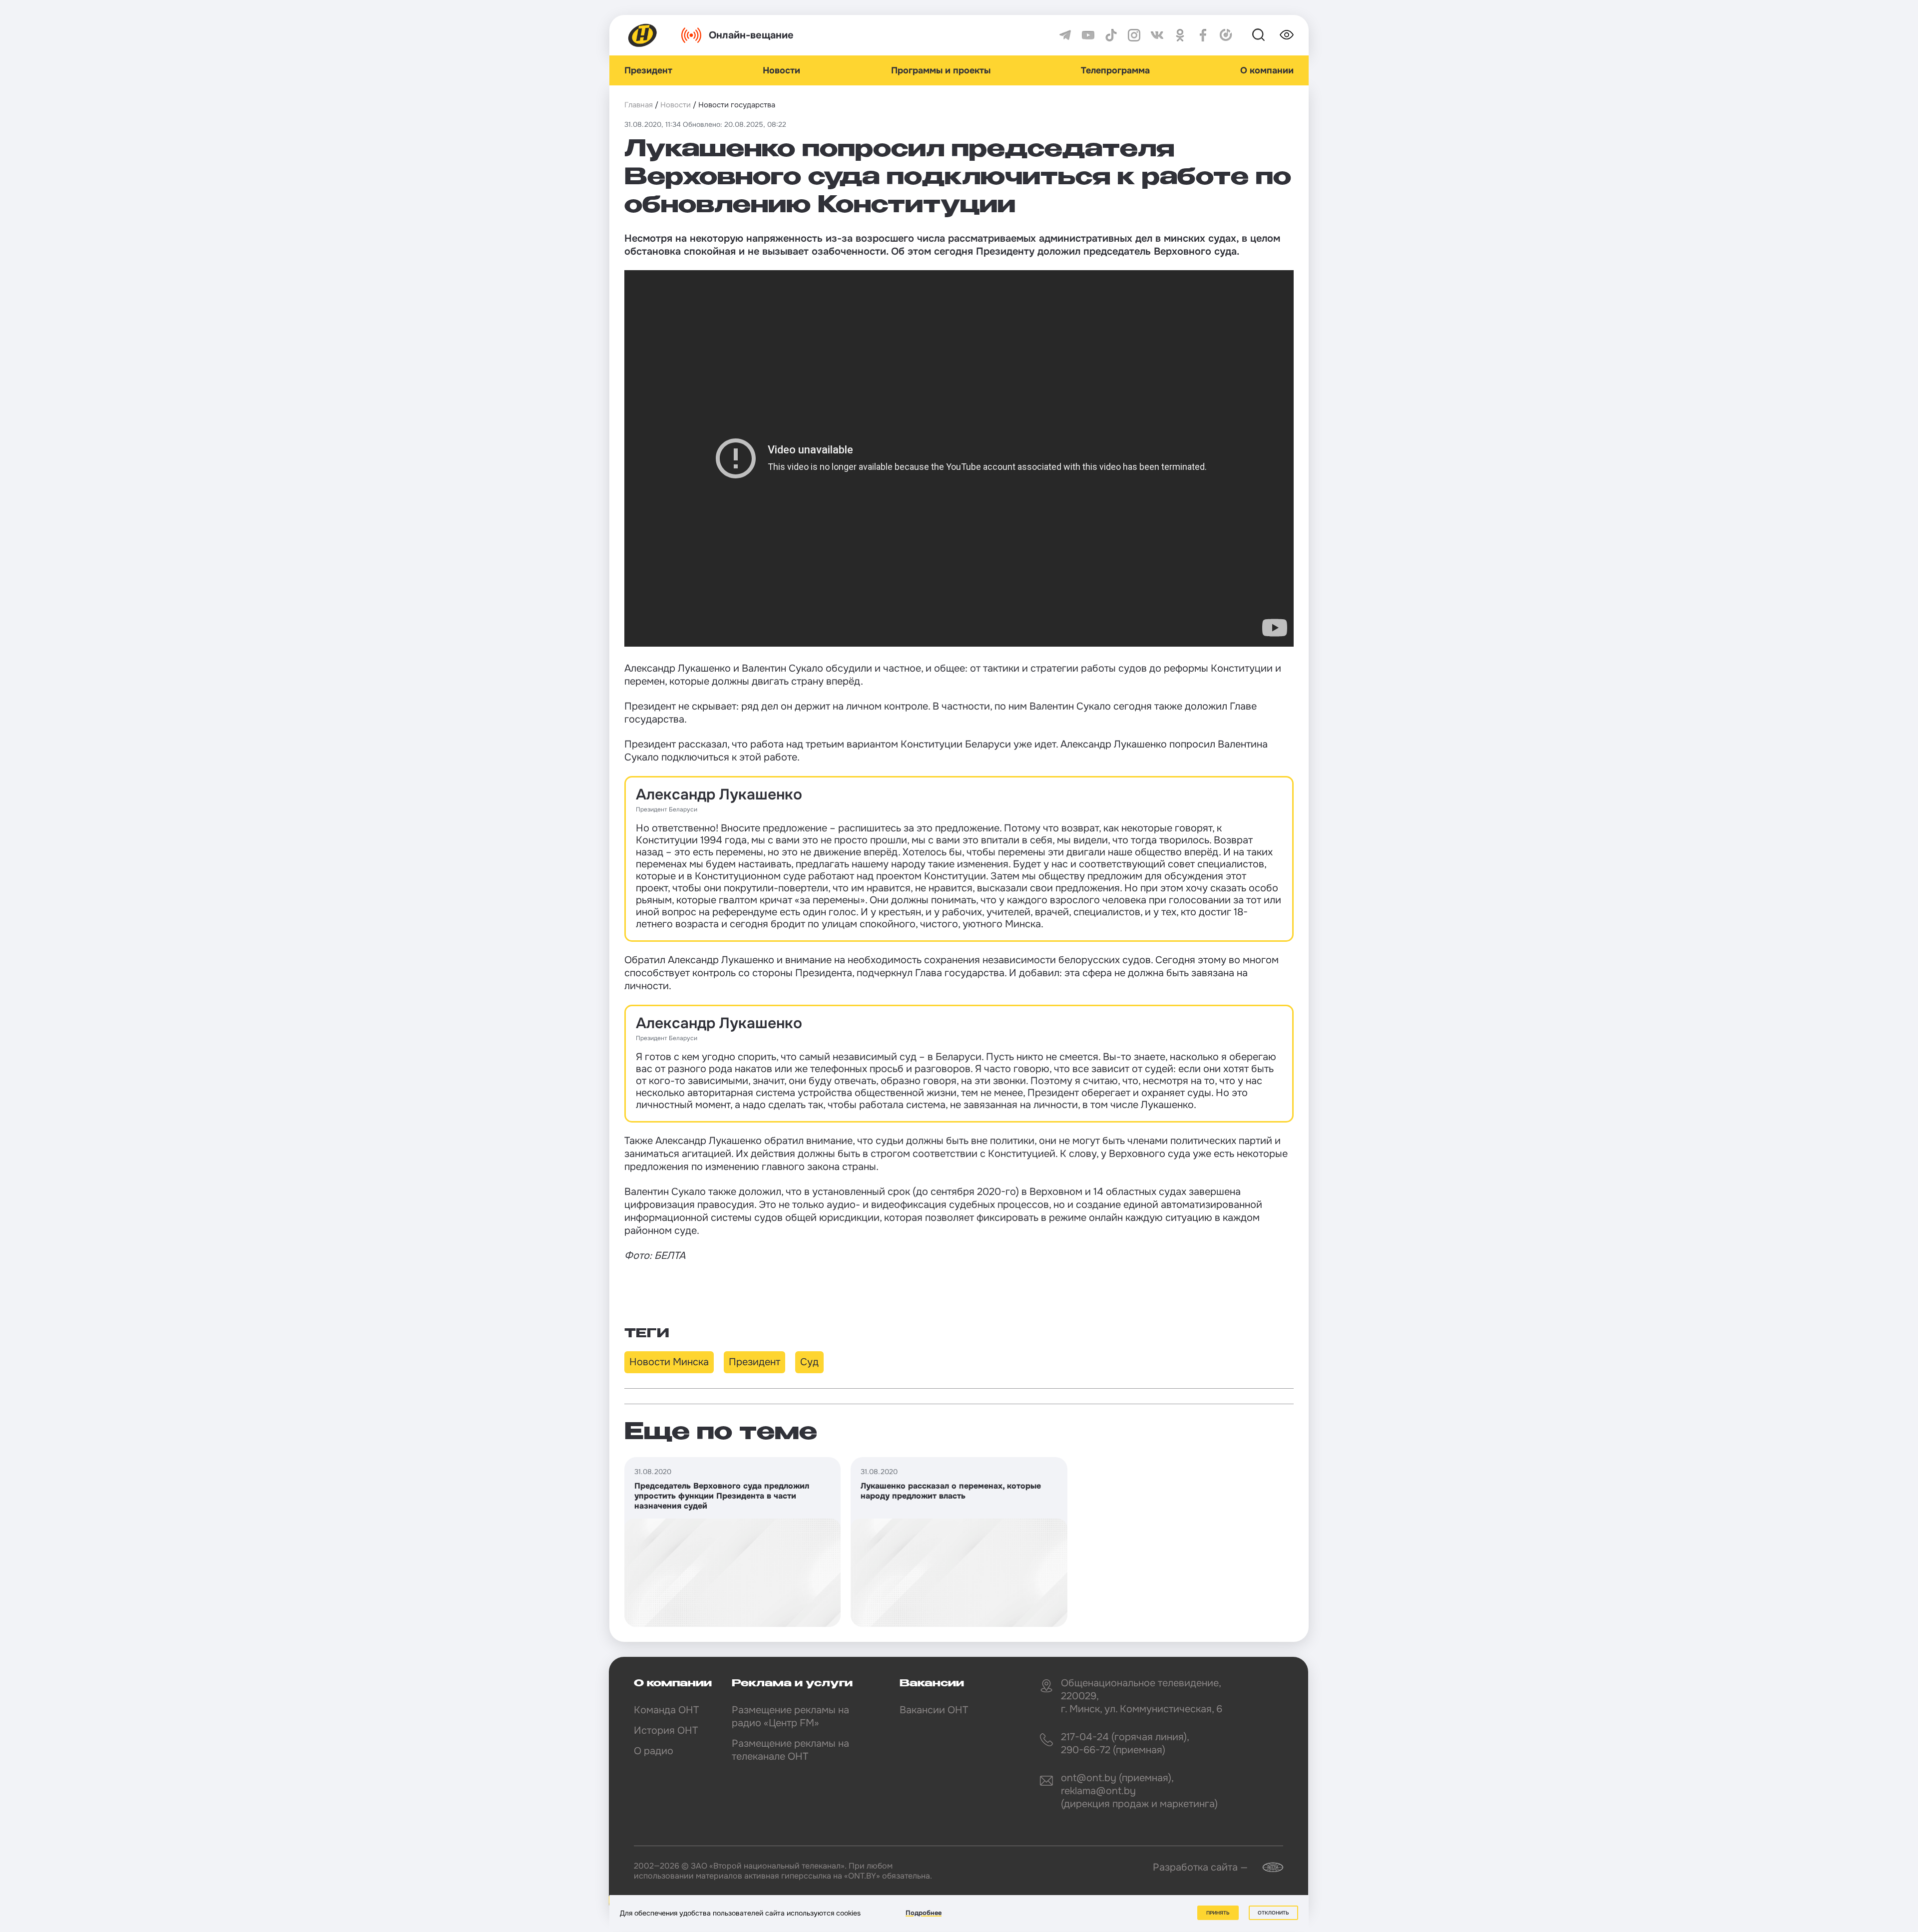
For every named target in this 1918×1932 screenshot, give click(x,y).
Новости (781, 70)
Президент (648, 70)
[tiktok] (1111, 35)
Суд (809, 1362)
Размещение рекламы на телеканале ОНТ (790, 1750)
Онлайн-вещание (751, 35)
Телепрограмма (1115, 70)
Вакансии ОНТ (934, 1710)
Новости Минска (669, 1362)
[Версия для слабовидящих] (1287, 35)
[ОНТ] (643, 35)
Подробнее (924, 1913)
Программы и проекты (941, 70)
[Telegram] (1065, 35)
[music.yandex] (1226, 35)
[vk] (1157, 35)
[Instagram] (1134, 35)
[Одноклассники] (1180, 35)
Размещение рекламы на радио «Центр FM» (790, 1717)
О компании (1267, 70)
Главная (639, 105)
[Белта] (1267, 1867)
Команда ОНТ (666, 1710)
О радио (654, 1751)
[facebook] (1203, 35)
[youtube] (1088, 35)
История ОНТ (666, 1731)
